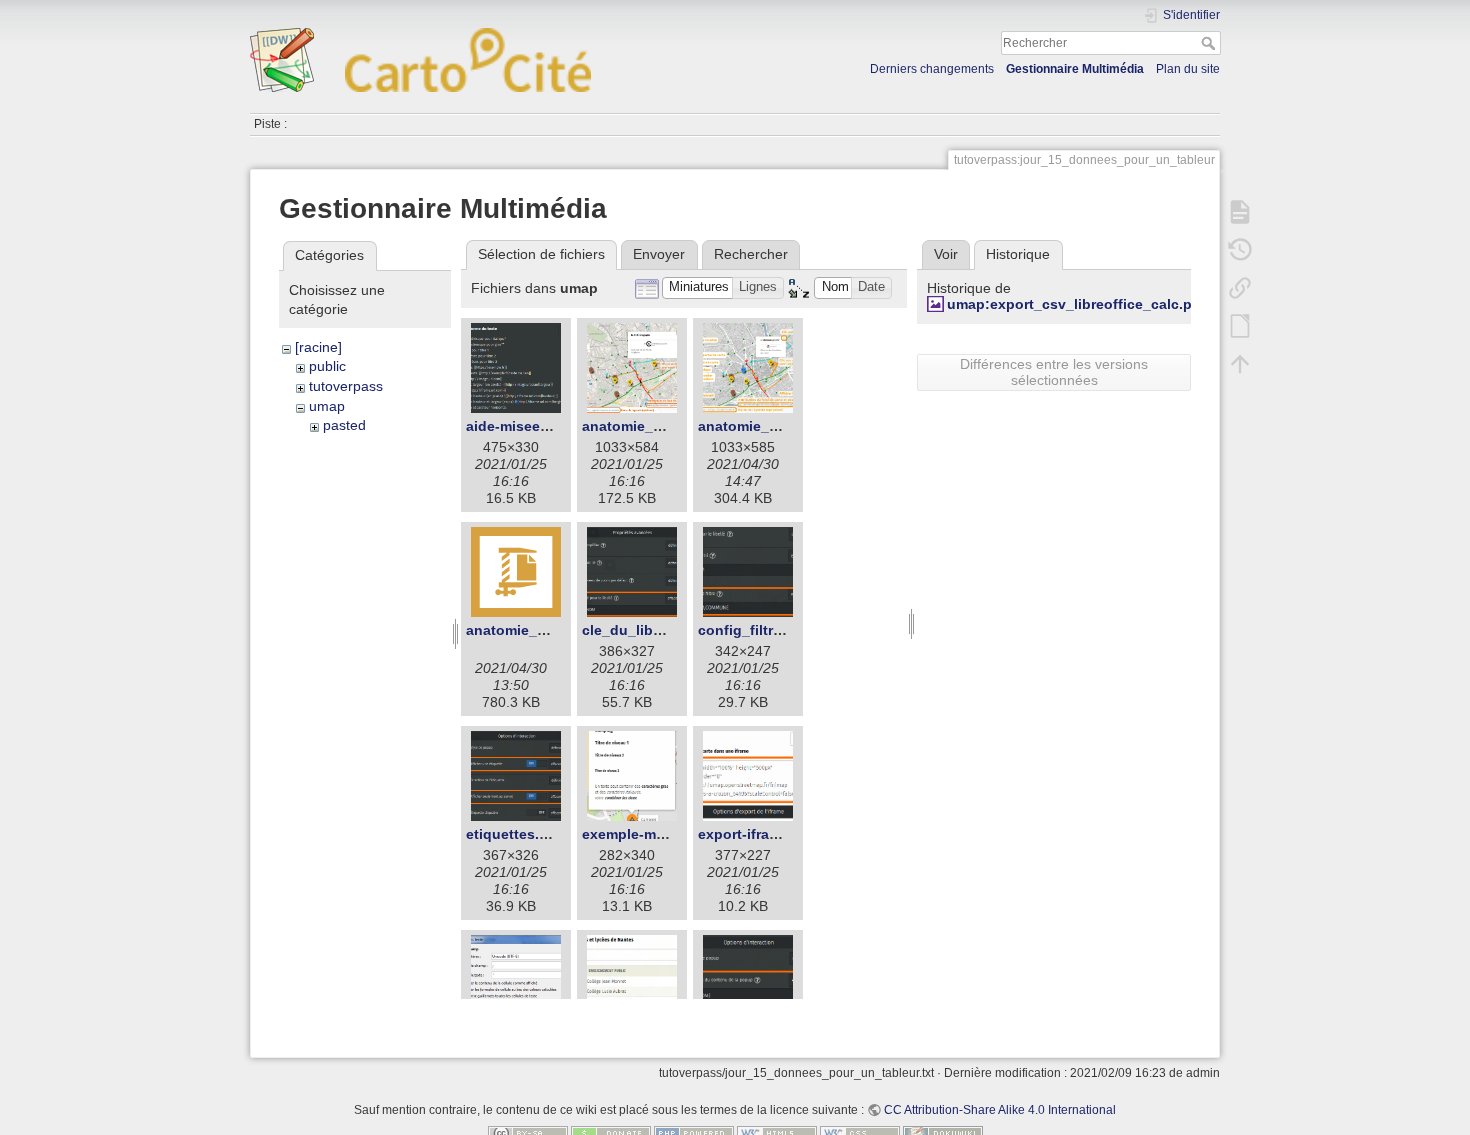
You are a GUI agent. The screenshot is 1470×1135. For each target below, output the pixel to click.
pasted (344, 425)
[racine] (318, 347)
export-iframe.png (759, 834)
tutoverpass (346, 386)
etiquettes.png (516, 834)
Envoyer (659, 254)
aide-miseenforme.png (542, 426)
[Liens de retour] (1240, 288)
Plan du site (1188, 69)
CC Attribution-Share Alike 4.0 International (1000, 1110)
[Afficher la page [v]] (1240, 212)
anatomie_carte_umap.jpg (670, 426)
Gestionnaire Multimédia (1075, 69)
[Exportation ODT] (1240, 326)
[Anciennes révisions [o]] (1240, 250)
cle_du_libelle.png (645, 630)
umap (327, 406)
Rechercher (1210, 43)
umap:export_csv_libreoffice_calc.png (1078, 304)
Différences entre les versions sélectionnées (1054, 372)
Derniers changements (932, 69)
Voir (946, 254)
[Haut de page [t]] (1240, 364)
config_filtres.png (759, 630)
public (327, 366)
